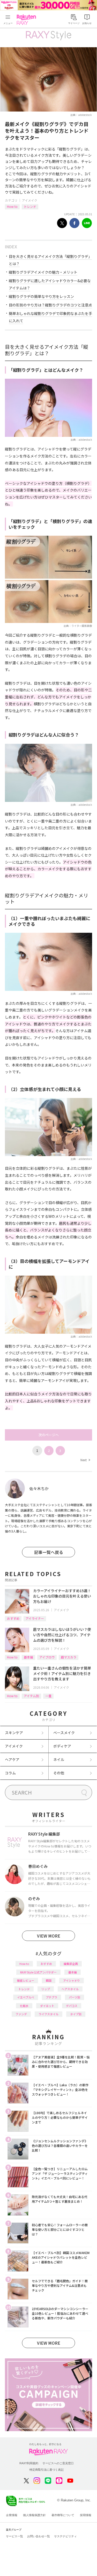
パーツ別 (74, 1997)
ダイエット (47, 2006)
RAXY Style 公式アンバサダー (38, 1972)
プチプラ (51, 1997)
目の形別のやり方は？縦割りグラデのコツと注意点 (50, 305)
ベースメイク (64, 1733)
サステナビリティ (65, 2536)
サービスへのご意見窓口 (58, 2463)
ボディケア (62, 1746)
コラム (10, 1773)
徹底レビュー (26, 1980)
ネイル (59, 1759)
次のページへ (49, 1435)
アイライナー (35, 1618)
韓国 (49, 1980)
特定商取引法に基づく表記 (47, 2470)
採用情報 (86, 2515)
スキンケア (14, 1733)
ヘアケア (12, 1759)
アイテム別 (31, 1696)
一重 (48, 1696)
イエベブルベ (26, 1997)
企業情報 (12, 2515)
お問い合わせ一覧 (39, 2536)
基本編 (28, 1657)
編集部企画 (71, 1964)
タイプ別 (76, 2014)
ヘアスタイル (70, 1989)
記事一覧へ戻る (49, 1552)
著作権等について (63, 2515)
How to (12, 206)
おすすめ (13, 1618)
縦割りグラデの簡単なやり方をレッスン (41, 296)
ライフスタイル (48, 2014)
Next (85, 1460)
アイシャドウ (72, 1980)
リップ (46, 1989)
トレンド (30, 206)
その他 (59, 1773)
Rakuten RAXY (27, 20)
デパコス (72, 2006)
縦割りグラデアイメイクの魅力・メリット (43, 272)
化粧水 (24, 2006)
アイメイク (30, 200)
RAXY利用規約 (29, 2463)
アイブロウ (47, 1657)
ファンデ (21, 2014)
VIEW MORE (49, 1936)
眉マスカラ (69, 1657)
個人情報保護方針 (34, 2515)
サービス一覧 (14, 2536)
